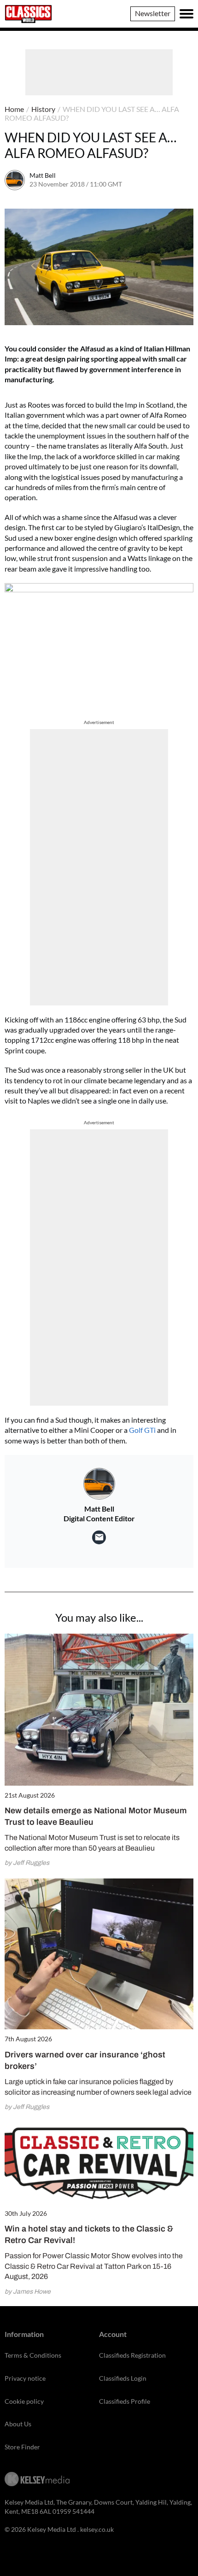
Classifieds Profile (125, 2401)
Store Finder (22, 2447)
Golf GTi (142, 1430)
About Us (18, 2424)
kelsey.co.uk (97, 2529)
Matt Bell (43, 175)
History (43, 109)
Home (14, 109)
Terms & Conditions (33, 2355)
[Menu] (186, 14)
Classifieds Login (123, 2378)
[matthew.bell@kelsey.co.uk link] (99, 1537)
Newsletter (153, 13)
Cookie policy (24, 2401)
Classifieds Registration (132, 2355)
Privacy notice (25, 2378)
